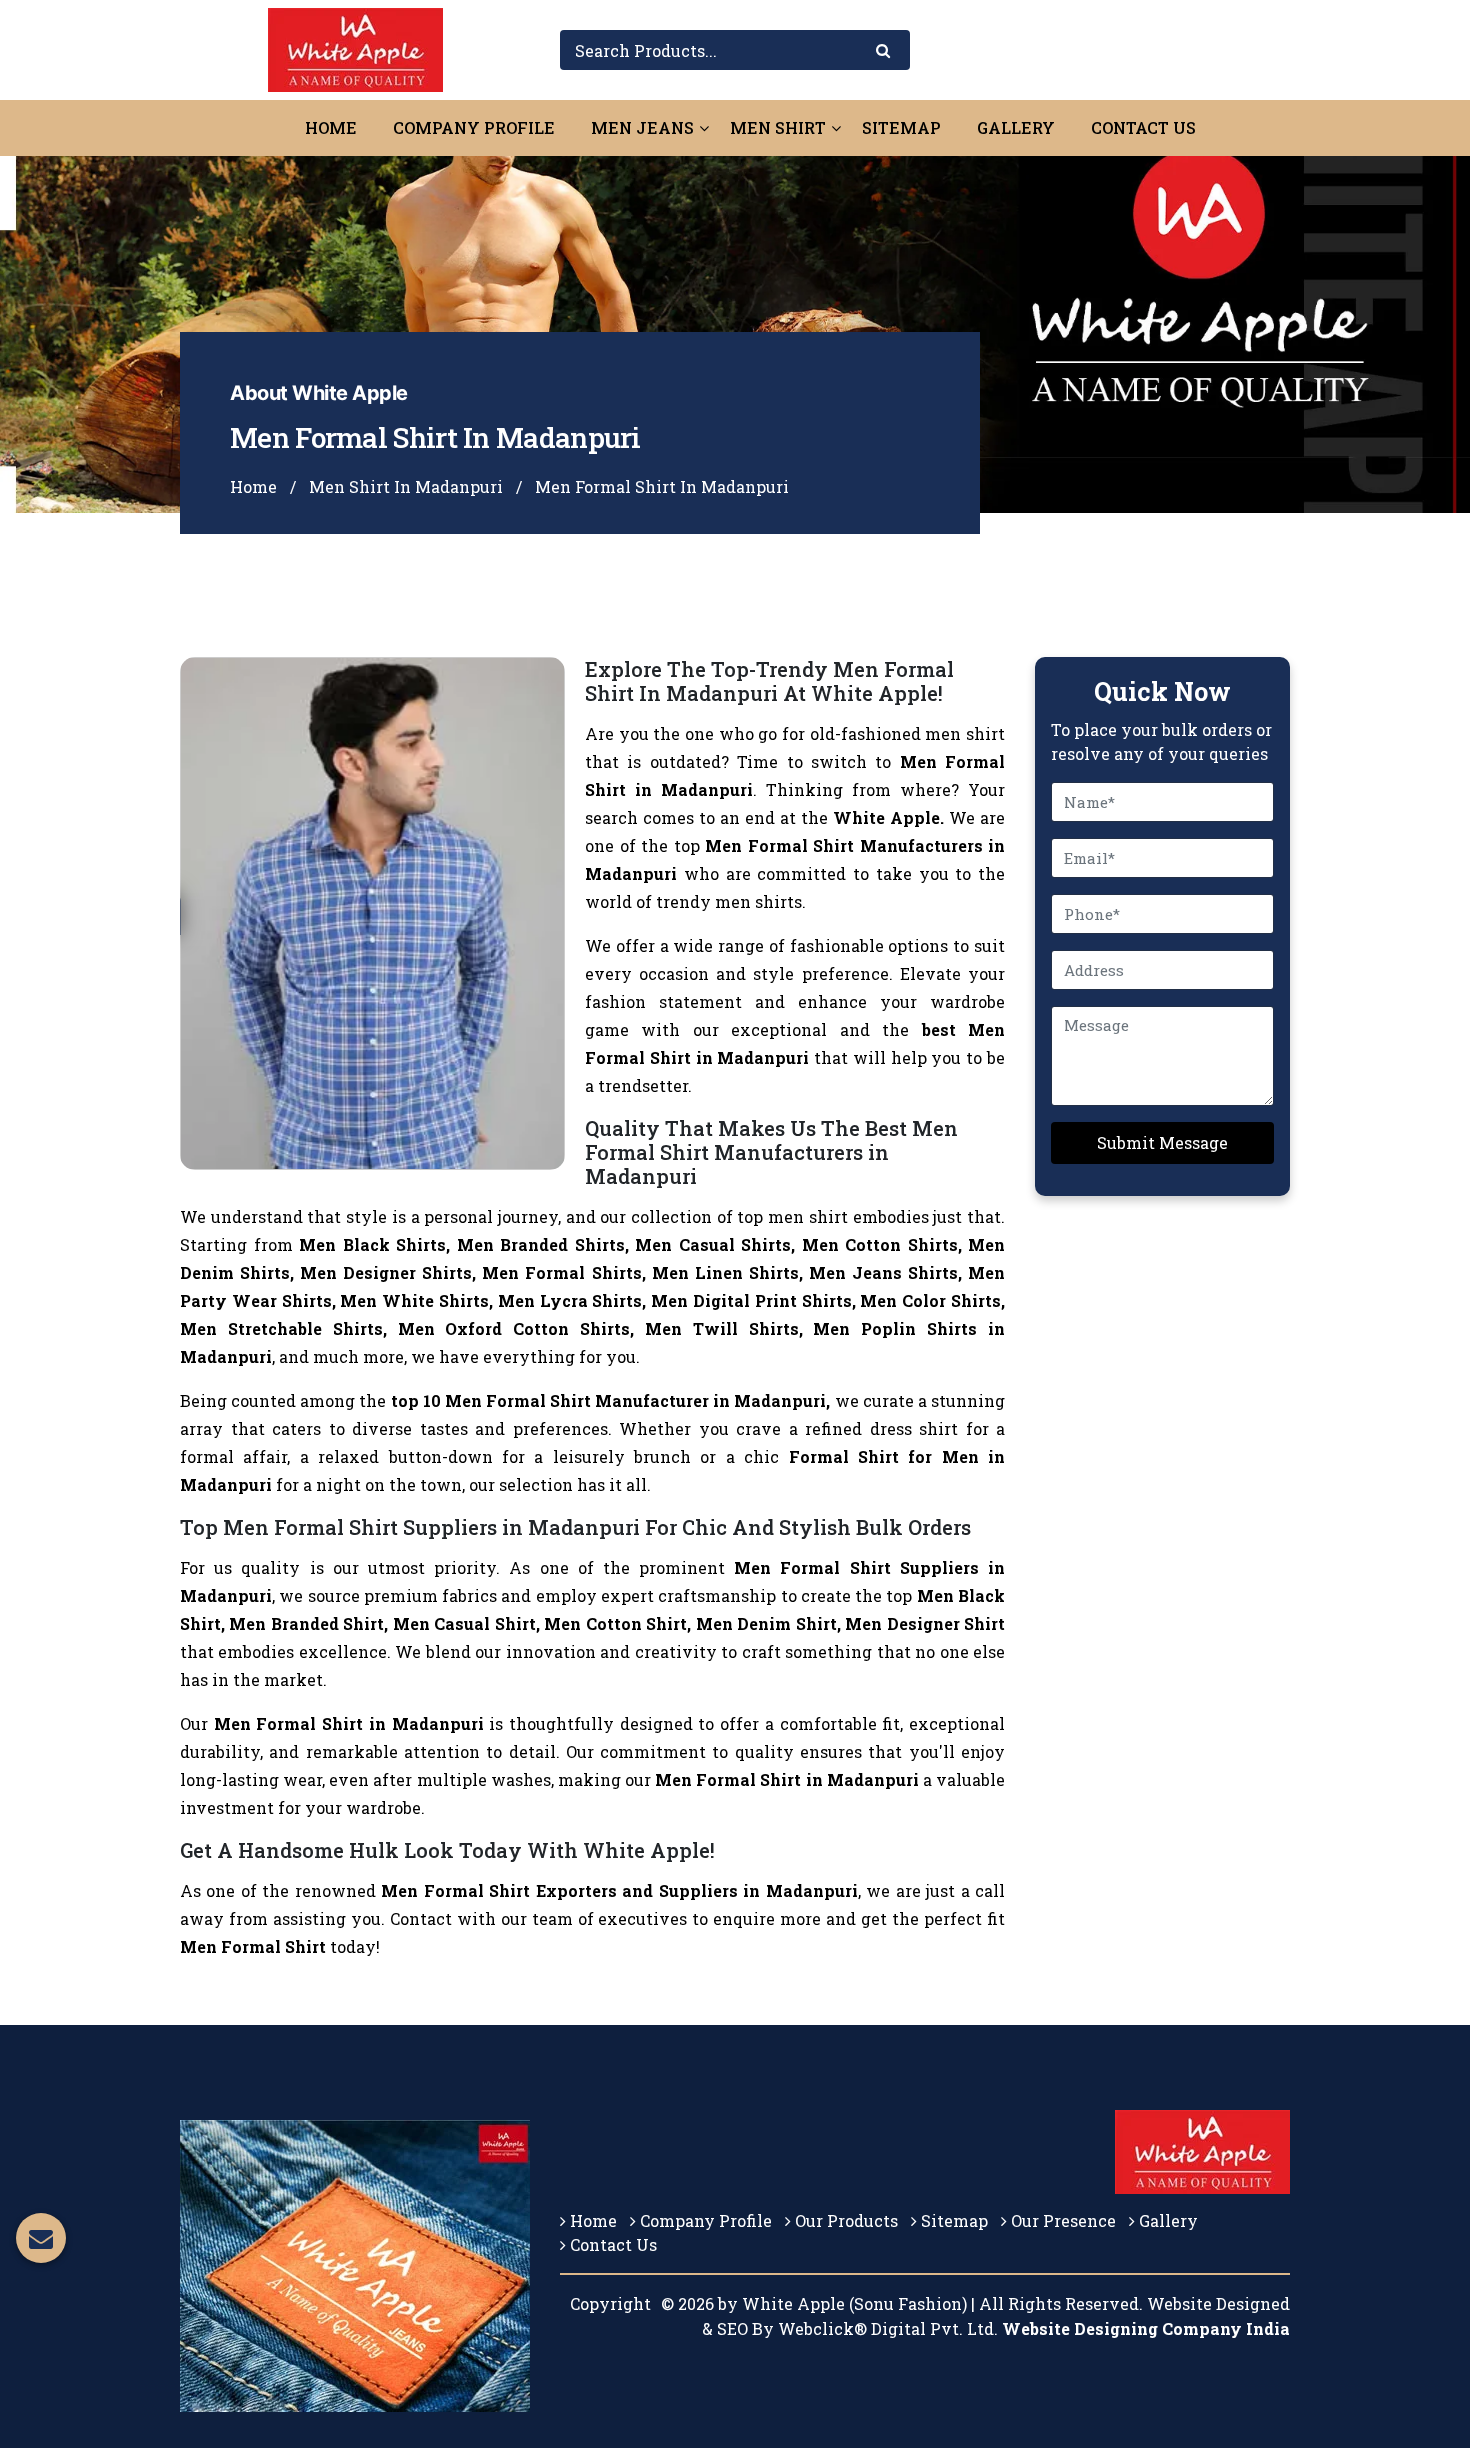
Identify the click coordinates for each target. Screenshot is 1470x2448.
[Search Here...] (883, 50)
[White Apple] (355, 47)
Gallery (1016, 127)
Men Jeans (642, 127)
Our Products (844, 2220)
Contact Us (1143, 127)
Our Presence (1061, 2220)
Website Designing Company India (1146, 2328)
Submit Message (1162, 1142)
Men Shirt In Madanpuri (406, 486)
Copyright (610, 2303)
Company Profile (474, 127)
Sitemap (901, 127)
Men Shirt (778, 127)
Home (331, 127)
